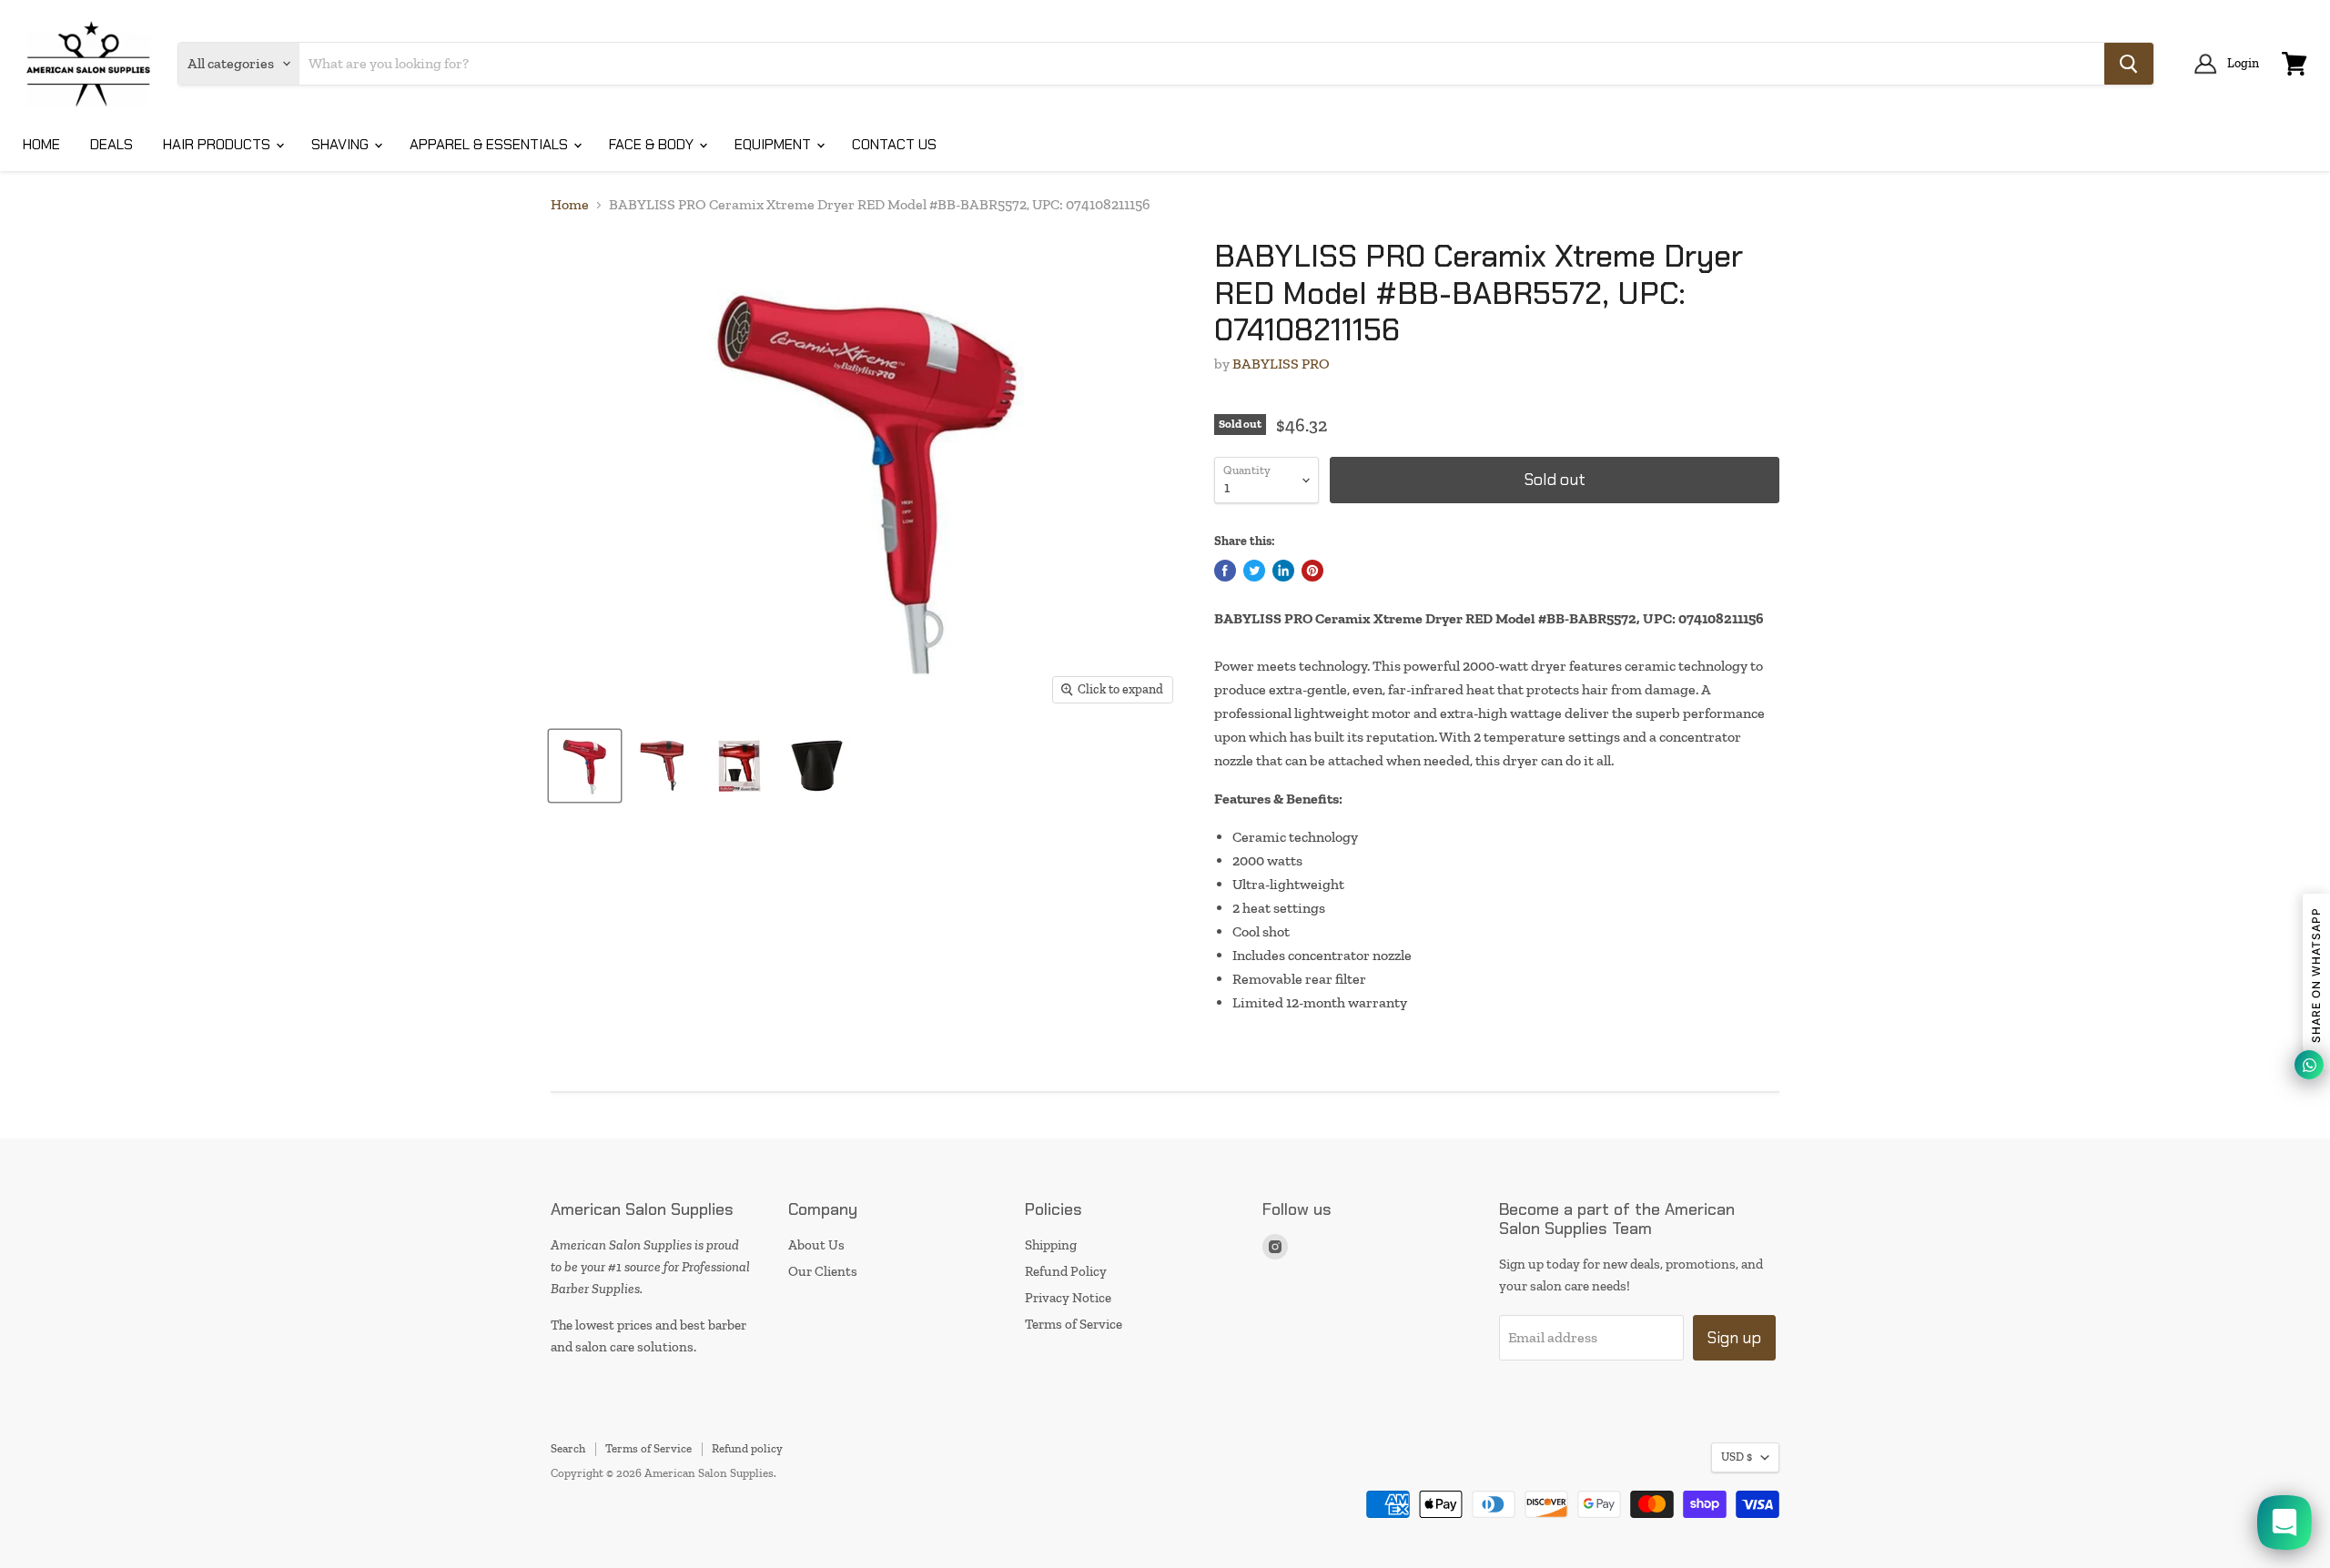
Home (570, 205)
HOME (41, 144)
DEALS (111, 144)
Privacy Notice (1068, 1298)
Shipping (1051, 1245)
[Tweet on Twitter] (1254, 571)
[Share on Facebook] (1225, 571)
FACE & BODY (653, 144)
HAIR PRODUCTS (218, 144)
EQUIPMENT (775, 144)
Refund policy (747, 1448)
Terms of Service (1074, 1324)
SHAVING (342, 144)
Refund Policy (1066, 1271)
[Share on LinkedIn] (1283, 571)
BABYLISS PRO (1281, 364)
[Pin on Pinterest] (1312, 571)
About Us (816, 1245)
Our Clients (823, 1271)
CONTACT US (894, 144)
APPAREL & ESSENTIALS (491, 144)
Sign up (1734, 1338)
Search (568, 1448)
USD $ (1737, 1457)
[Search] (2129, 64)
